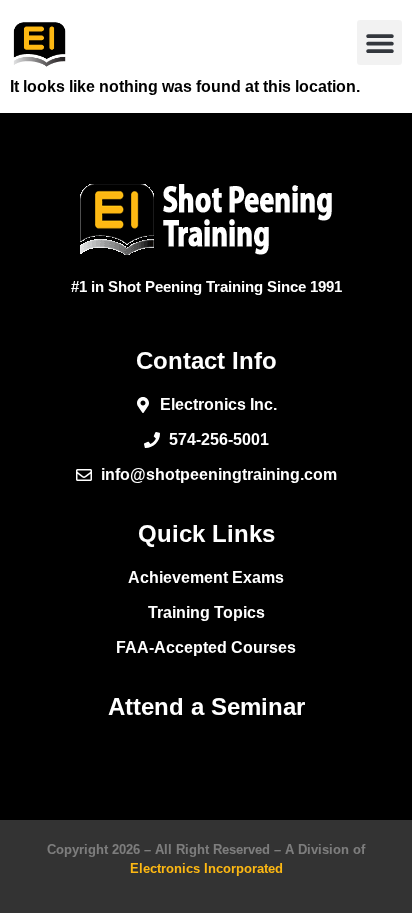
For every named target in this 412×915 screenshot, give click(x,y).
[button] (379, 42)
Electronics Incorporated (206, 868)
